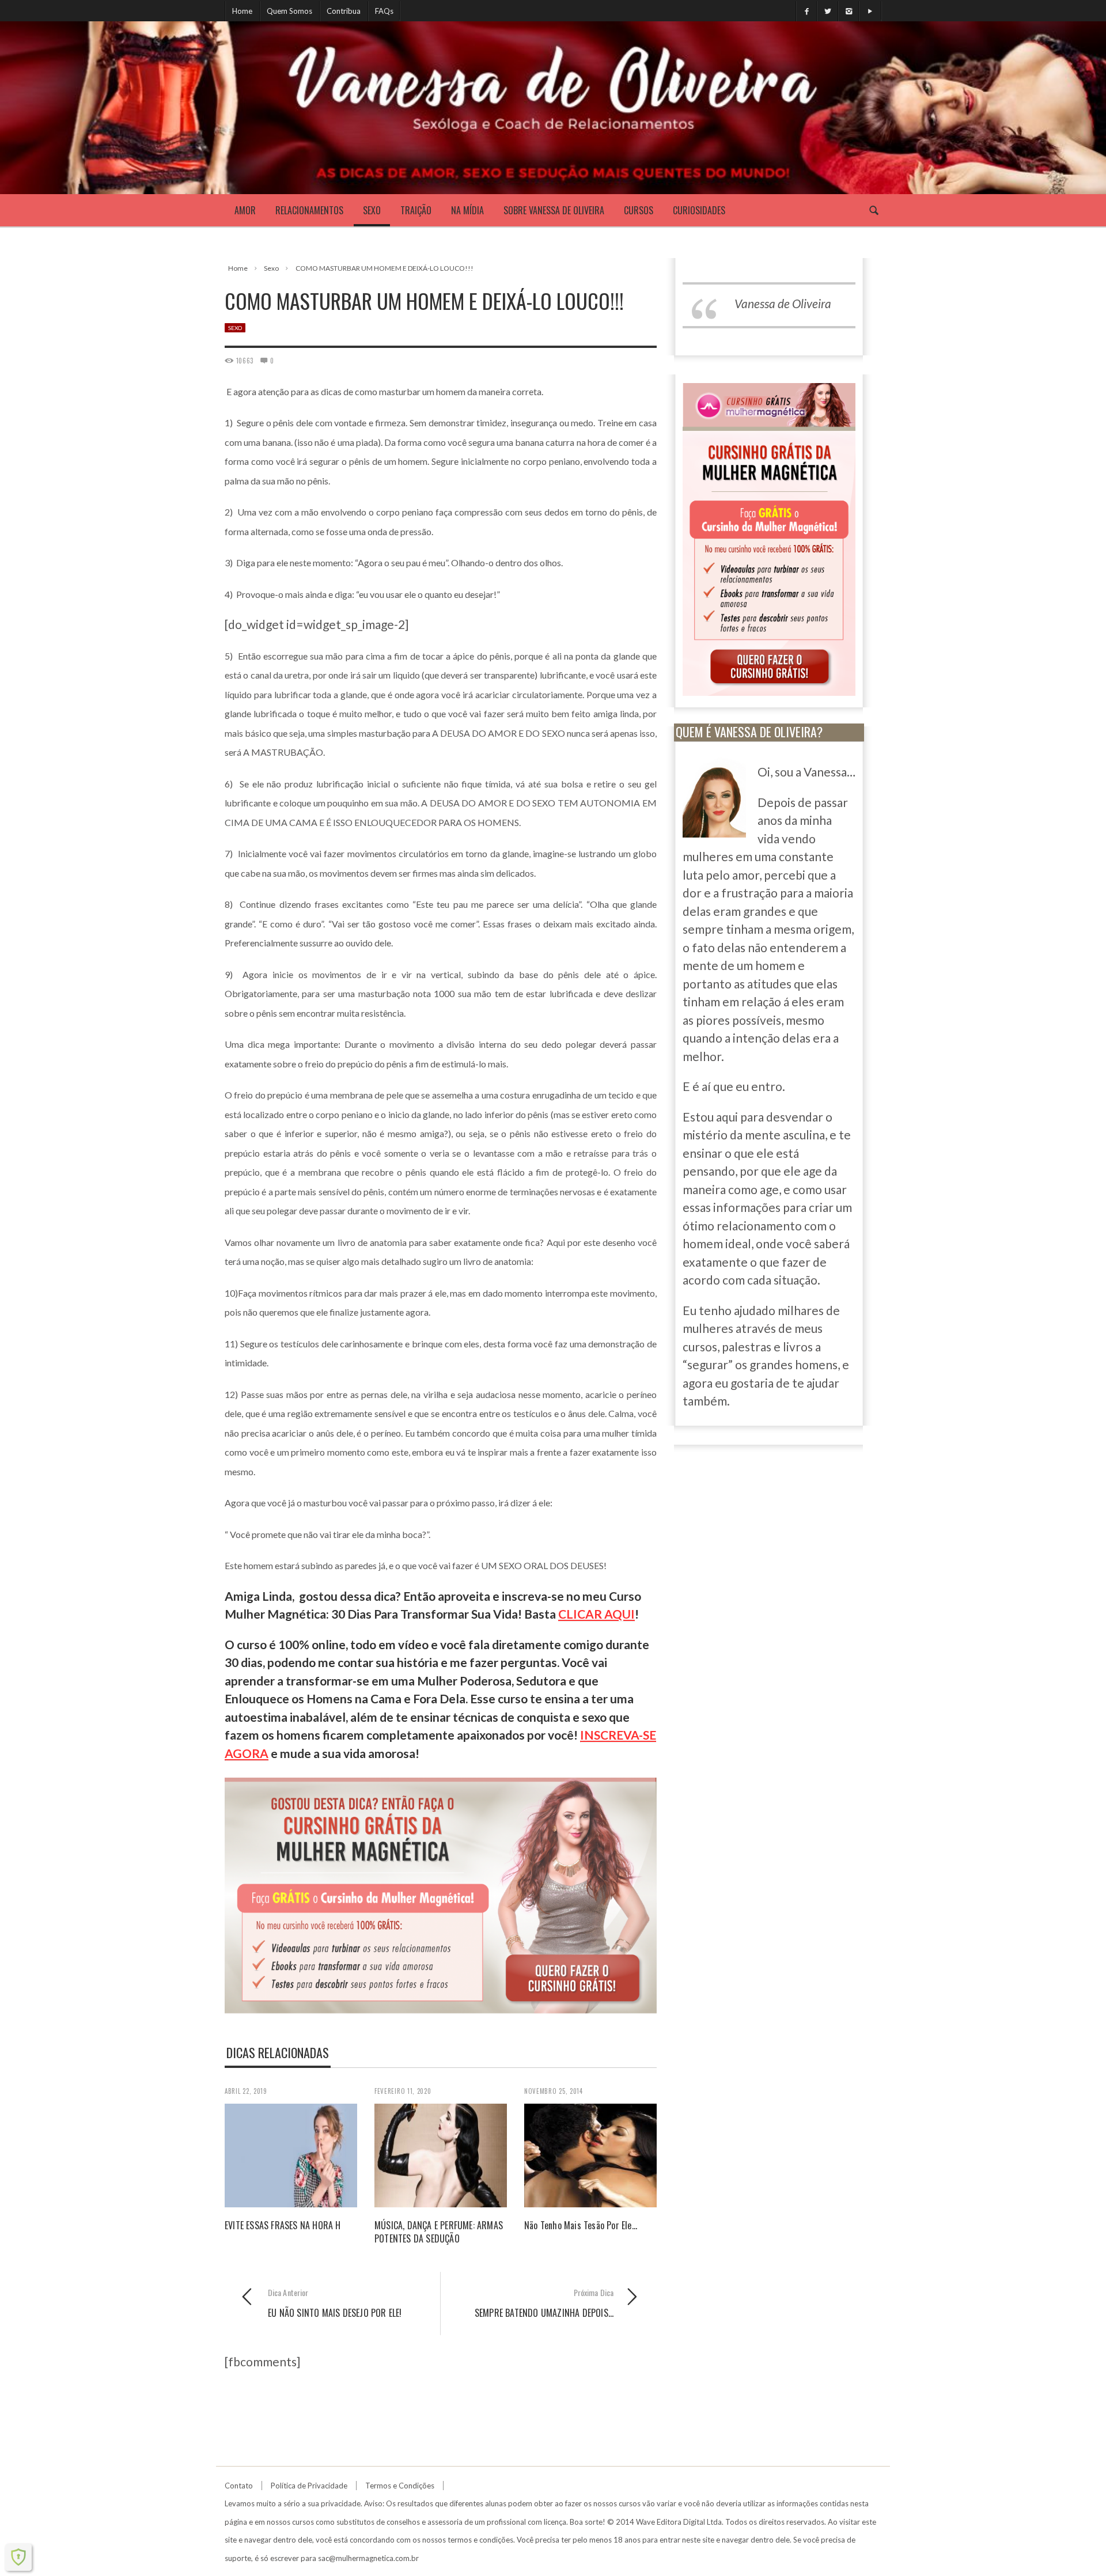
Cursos (639, 210)
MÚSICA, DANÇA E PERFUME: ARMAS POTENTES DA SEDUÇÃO (439, 2232)
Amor (245, 210)
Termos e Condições (400, 2486)
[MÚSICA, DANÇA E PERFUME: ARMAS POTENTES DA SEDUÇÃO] (441, 2154)
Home (242, 11)
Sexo (372, 210)
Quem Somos (289, 11)
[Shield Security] (18, 2557)
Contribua (344, 11)
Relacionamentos (309, 210)
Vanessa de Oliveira (783, 303)
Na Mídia (467, 210)
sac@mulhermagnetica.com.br (368, 2558)
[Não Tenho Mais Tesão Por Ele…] (590, 2154)
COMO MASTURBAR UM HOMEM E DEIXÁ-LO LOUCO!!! (385, 268)
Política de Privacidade (309, 2486)
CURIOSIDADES (699, 210)
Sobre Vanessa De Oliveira (554, 210)
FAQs (384, 11)
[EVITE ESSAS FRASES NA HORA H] (291, 2154)
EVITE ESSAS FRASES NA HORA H (283, 2225)
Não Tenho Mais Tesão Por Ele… (581, 2225)
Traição (416, 210)
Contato (239, 2486)
